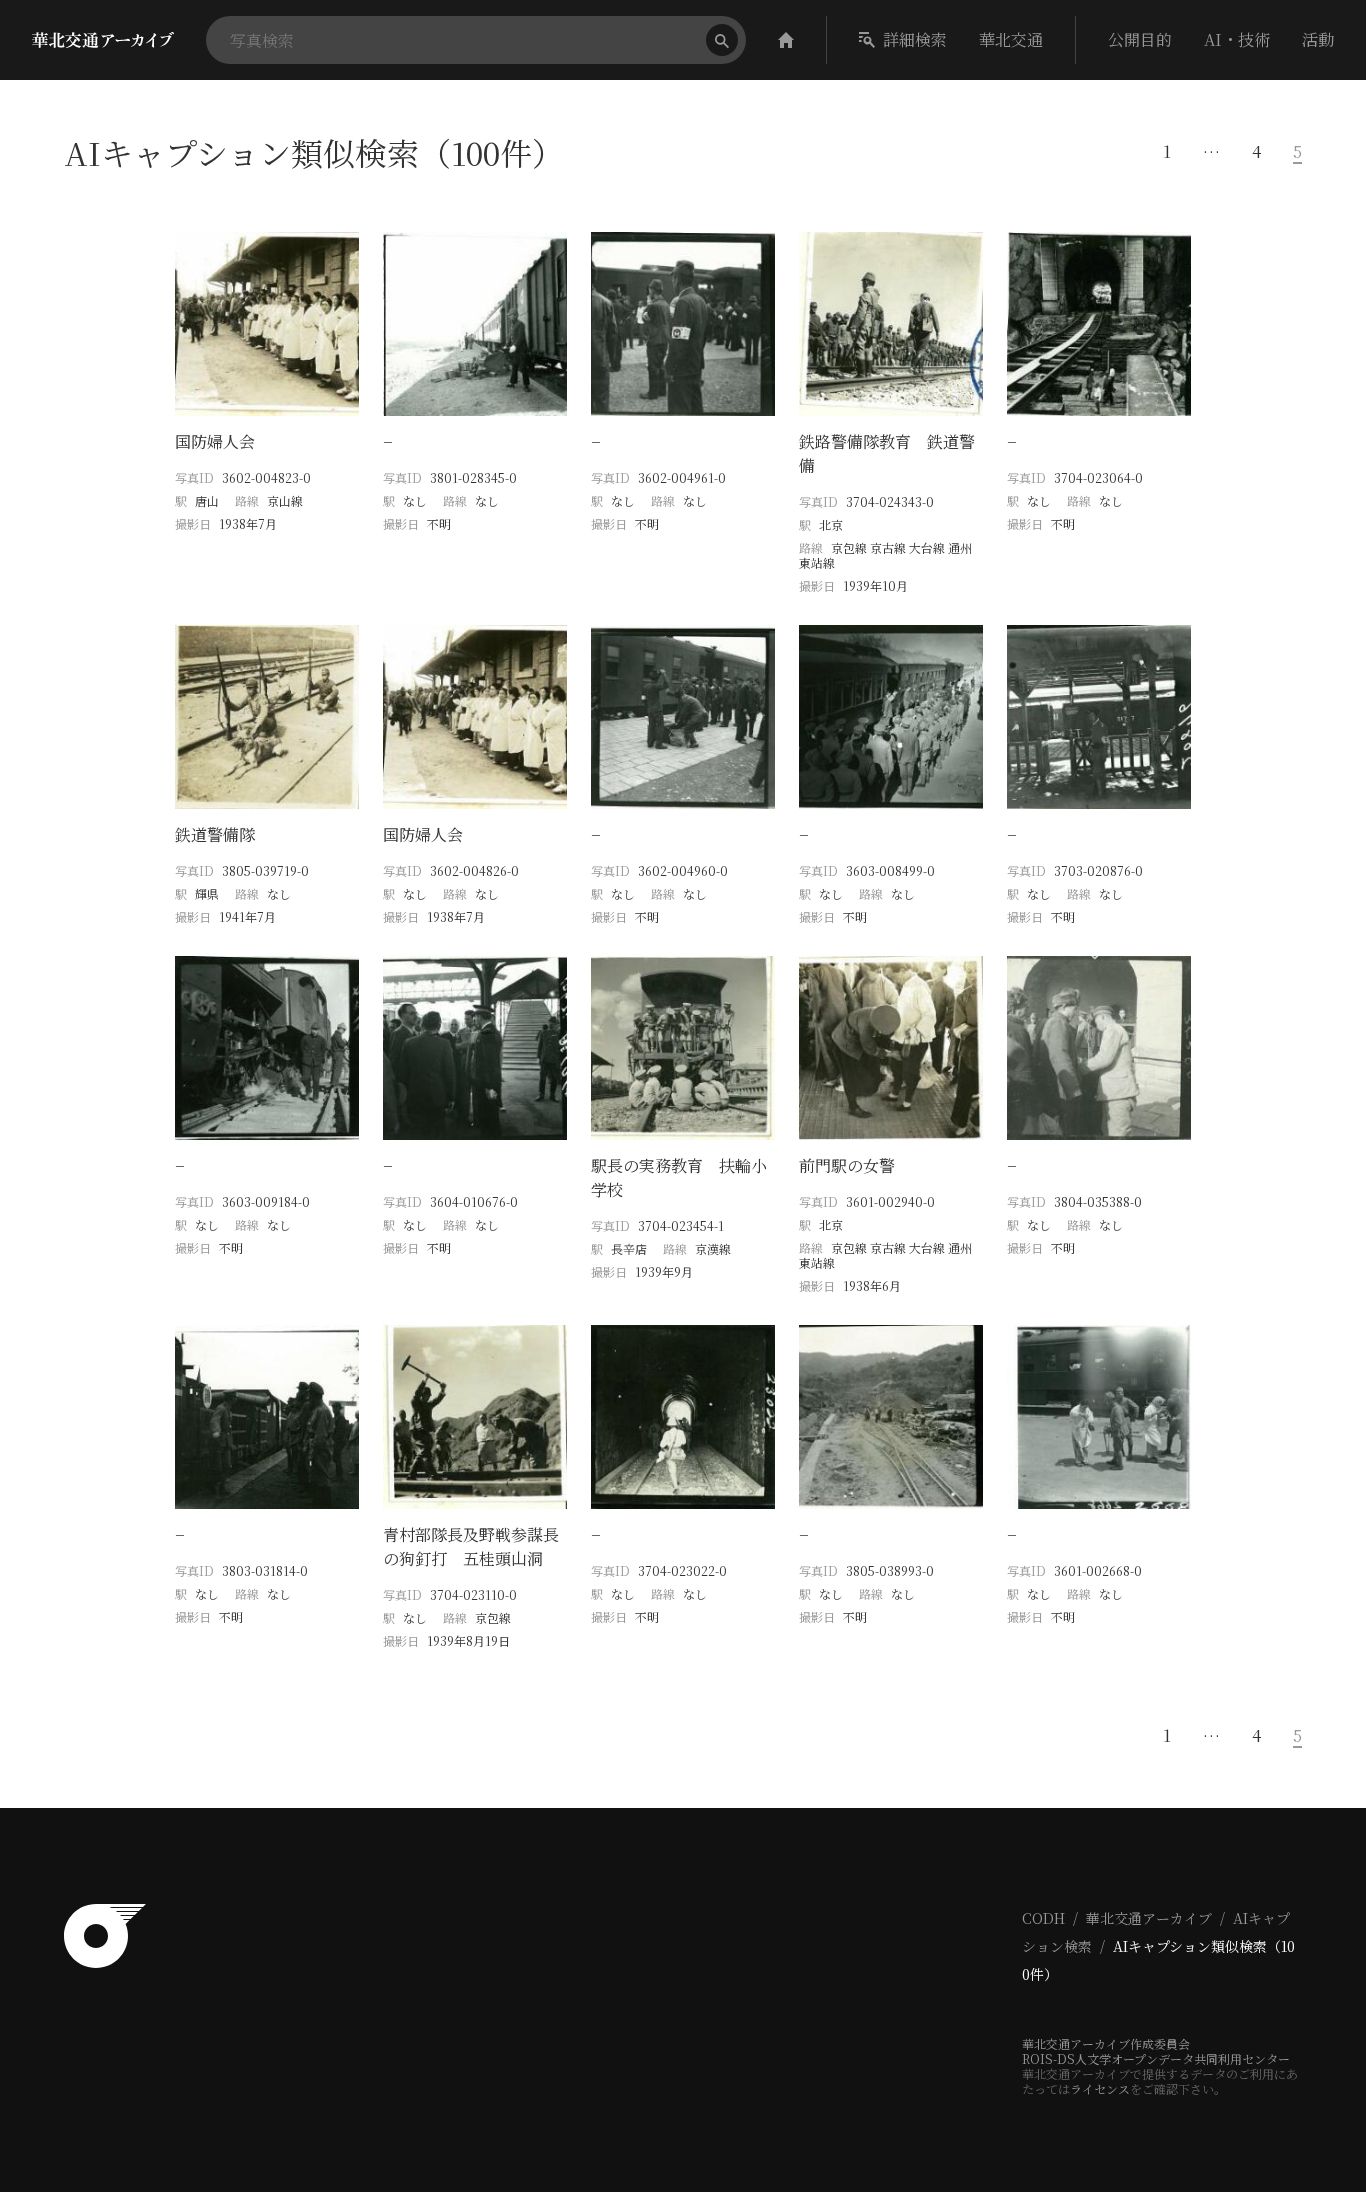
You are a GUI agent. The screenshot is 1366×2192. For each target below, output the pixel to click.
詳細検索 (915, 39)
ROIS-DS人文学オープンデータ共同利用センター (1156, 2058)
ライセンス (1100, 2088)
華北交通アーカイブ (1149, 1918)
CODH (1043, 1918)
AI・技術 (1237, 39)
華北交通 (1011, 39)
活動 (1318, 39)
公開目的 (1140, 39)
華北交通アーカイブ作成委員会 (1106, 2043)
